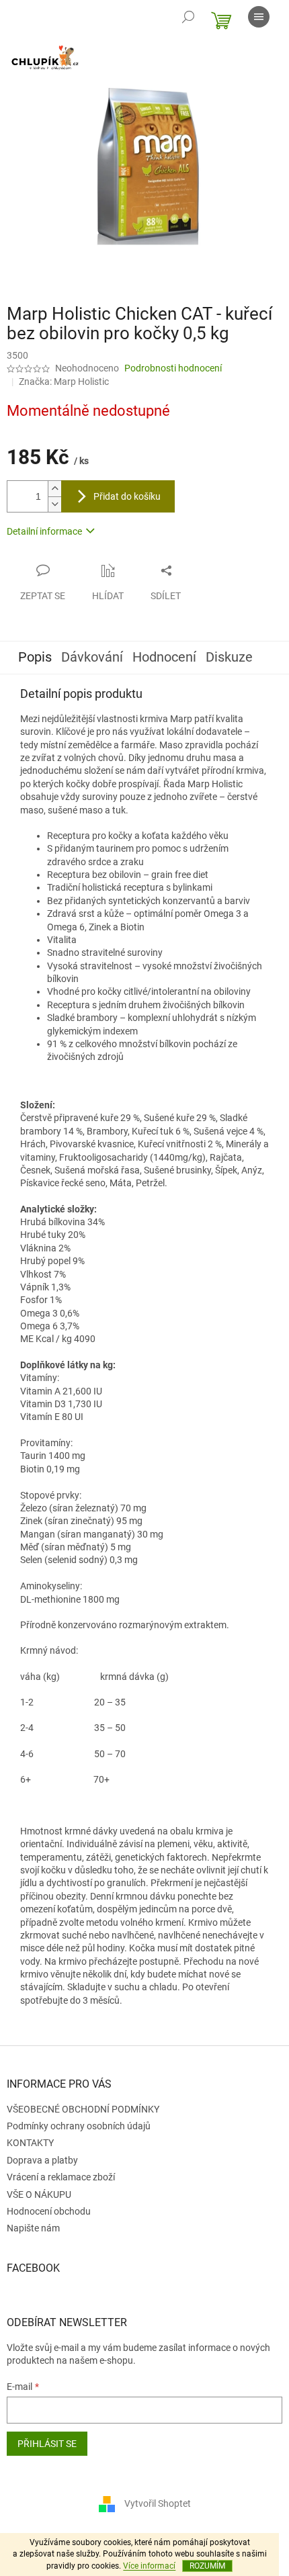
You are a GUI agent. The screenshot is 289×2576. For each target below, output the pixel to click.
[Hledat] (188, 17)
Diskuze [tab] (229, 657)
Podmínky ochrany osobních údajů (79, 2126)
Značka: (64, 382)
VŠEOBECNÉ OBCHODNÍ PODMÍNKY (83, 2109)
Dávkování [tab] (92, 657)
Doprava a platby (42, 2160)
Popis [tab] (35, 657)
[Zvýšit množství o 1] (54, 489)
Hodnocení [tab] (164, 657)
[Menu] (259, 17)
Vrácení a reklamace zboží (61, 2177)
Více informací (149, 2566)
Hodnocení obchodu (49, 2211)
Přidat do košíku (127, 496)
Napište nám (33, 2228)
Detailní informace (44, 531)
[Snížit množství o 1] (54, 504)
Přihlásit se (47, 2444)
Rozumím (207, 2566)
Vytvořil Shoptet (158, 2503)
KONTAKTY (30, 2143)
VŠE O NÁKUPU (39, 2194)
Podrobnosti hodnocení (173, 368)
